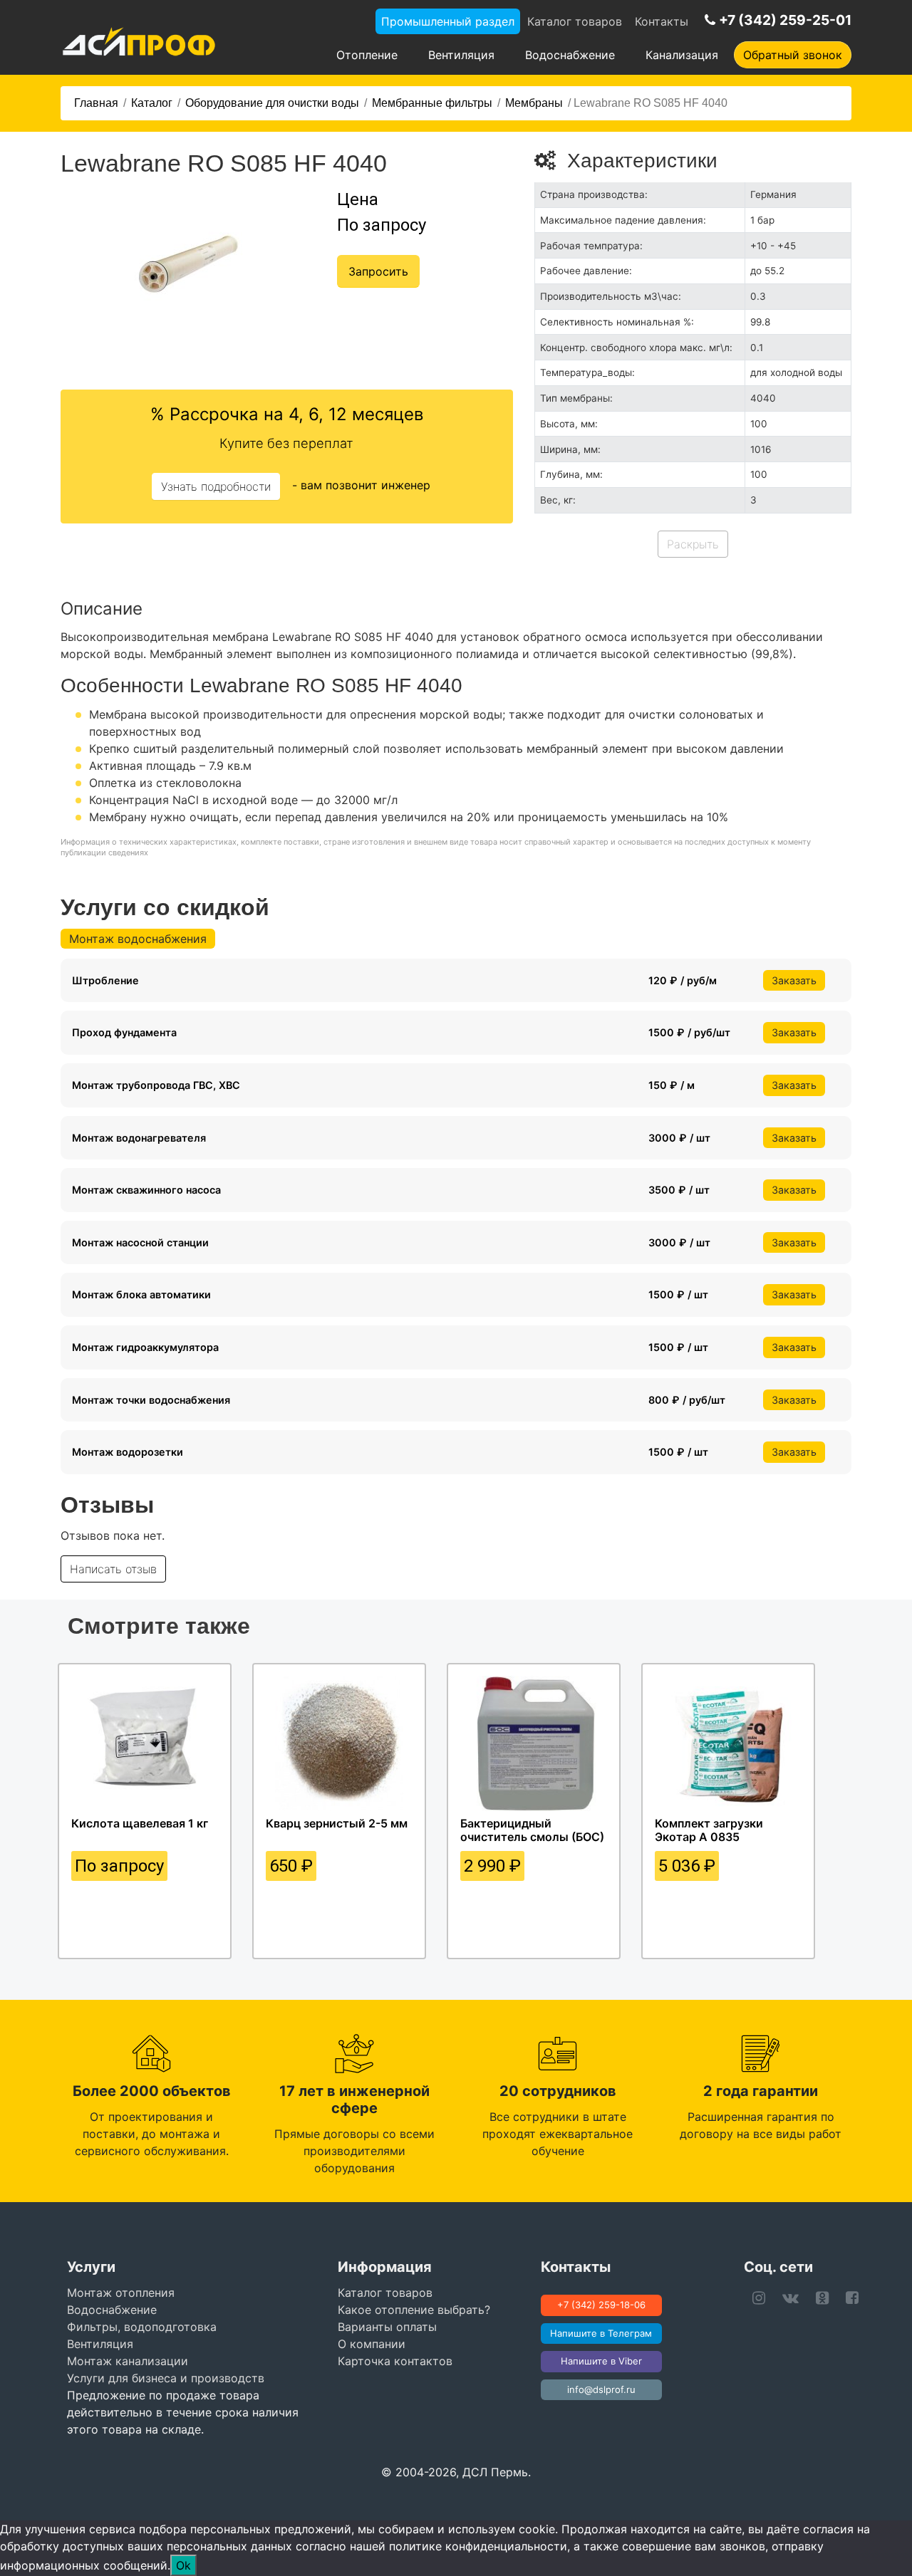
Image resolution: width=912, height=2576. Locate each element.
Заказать (794, 980)
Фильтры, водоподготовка (142, 2327)
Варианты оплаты (387, 2327)
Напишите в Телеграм (601, 2333)
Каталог (152, 103)
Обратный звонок (793, 55)
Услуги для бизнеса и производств (166, 2378)
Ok (183, 2565)
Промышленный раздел (448, 21)
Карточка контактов (395, 2361)
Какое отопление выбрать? (414, 2310)
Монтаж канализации (128, 2361)
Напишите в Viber (601, 2361)
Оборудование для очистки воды (272, 103)
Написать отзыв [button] (113, 1569)
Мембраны (534, 103)
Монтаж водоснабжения (138, 939)
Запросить (378, 271)
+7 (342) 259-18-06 (601, 2305)
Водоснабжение (570, 55)
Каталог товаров (575, 21)
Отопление (367, 55)
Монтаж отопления (121, 2293)
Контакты (662, 21)
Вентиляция (461, 55)
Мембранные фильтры (432, 103)
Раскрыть (693, 544)
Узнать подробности (216, 486)
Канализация (682, 55)
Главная (96, 103)
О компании (372, 2344)
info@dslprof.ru (601, 2389)
